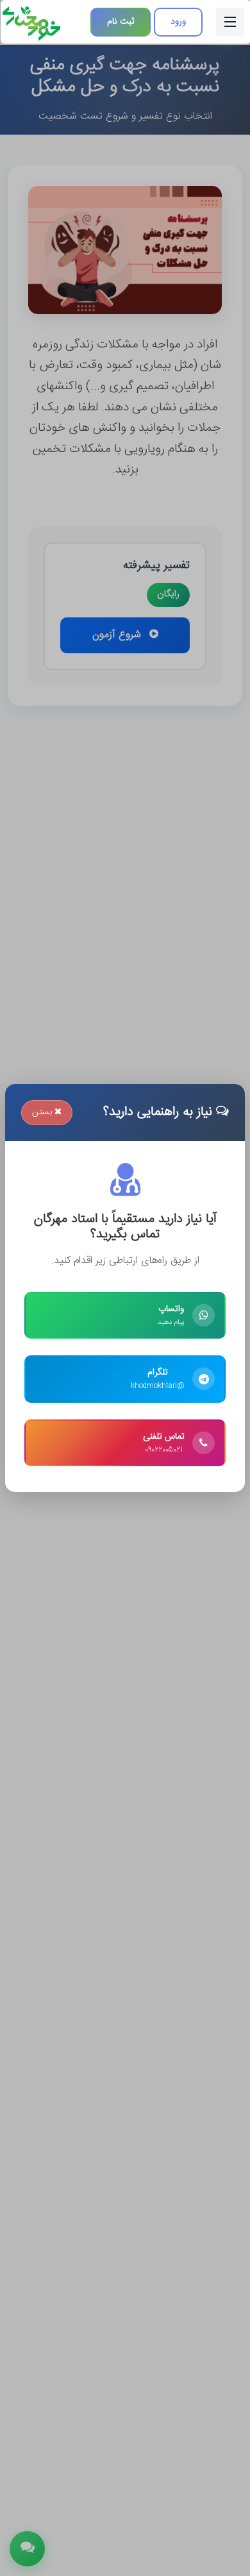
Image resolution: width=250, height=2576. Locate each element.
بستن (43, 1112)
